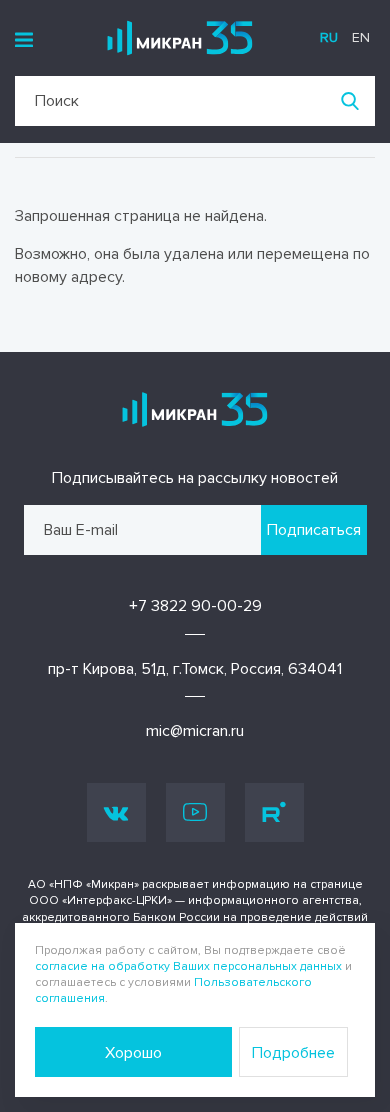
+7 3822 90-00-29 (195, 606)
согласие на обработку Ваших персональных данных (188, 966)
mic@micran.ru (195, 731)
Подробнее (293, 1053)
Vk (116, 812)
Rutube (274, 812)
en (361, 37)
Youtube (195, 812)
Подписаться (314, 530)
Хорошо (133, 1053)
